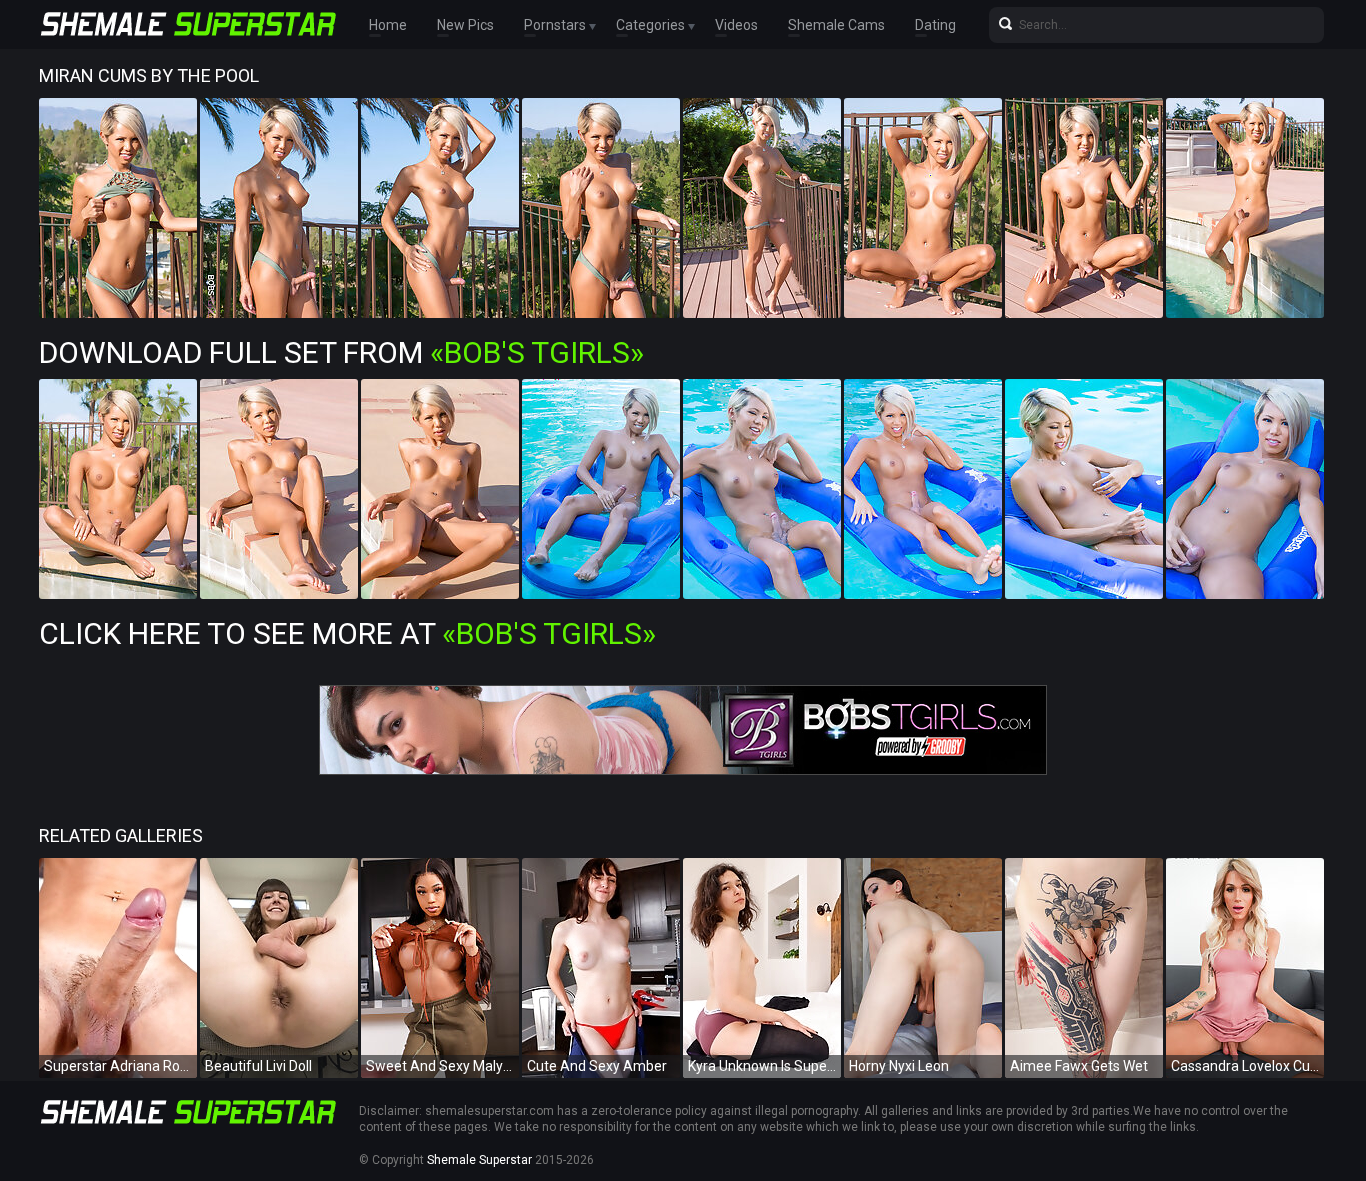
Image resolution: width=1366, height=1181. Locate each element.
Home (388, 25)
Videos (736, 25)
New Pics (465, 25)
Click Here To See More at (347, 633)
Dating (935, 25)
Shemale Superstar (479, 1160)
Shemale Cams (836, 25)
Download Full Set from (341, 352)
